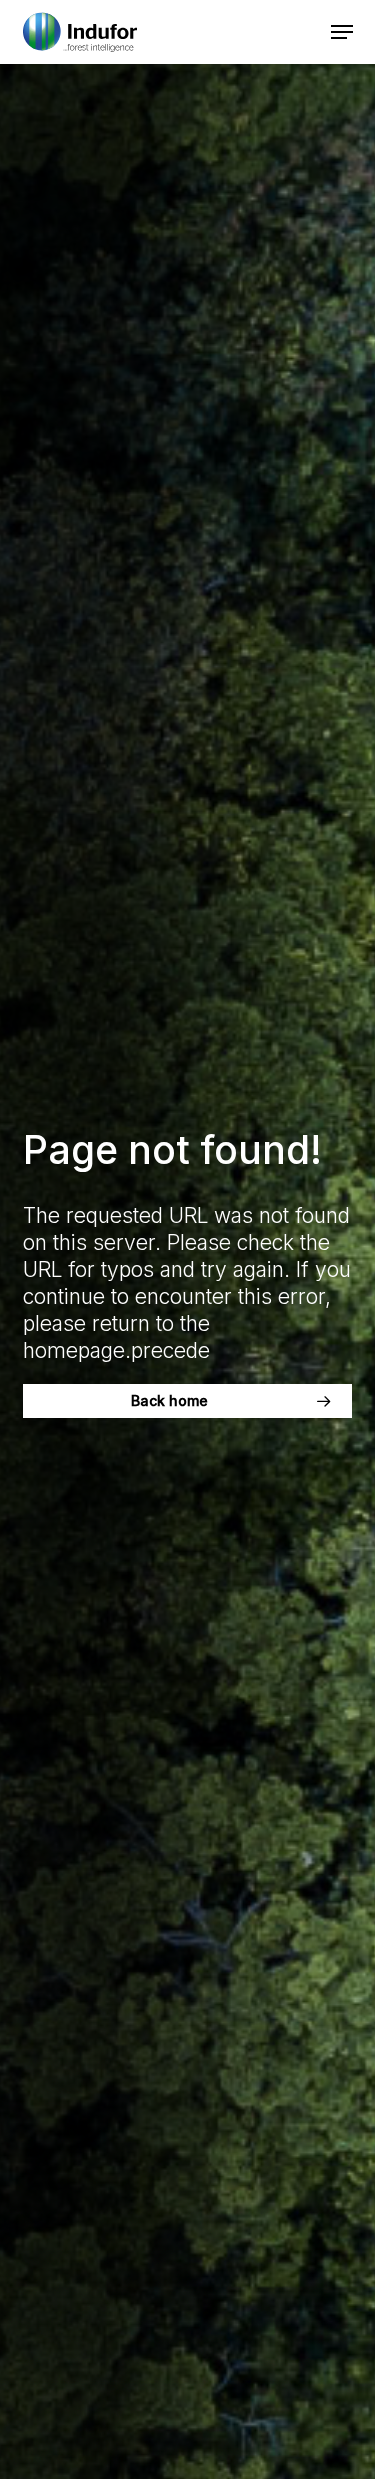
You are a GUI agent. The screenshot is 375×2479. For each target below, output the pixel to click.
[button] (342, 32)
